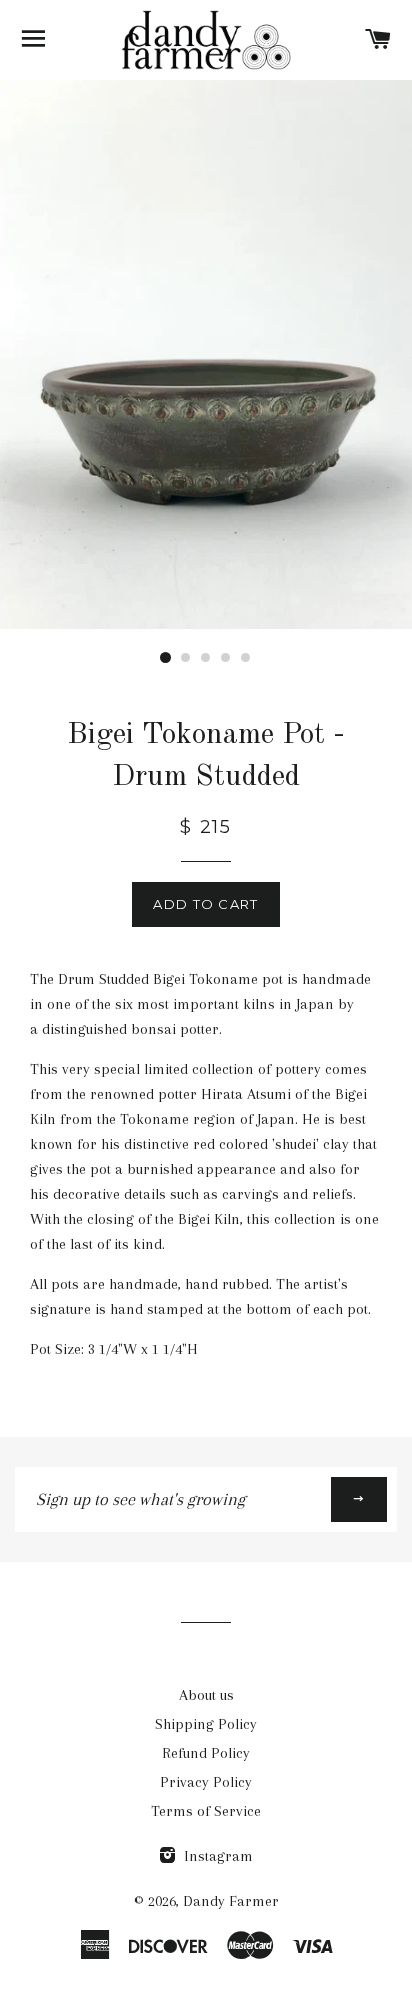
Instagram (216, 1856)
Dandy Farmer (231, 1901)
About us (206, 1695)
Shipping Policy (206, 1724)
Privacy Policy (206, 1782)
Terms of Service (206, 1811)
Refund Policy (206, 1753)
